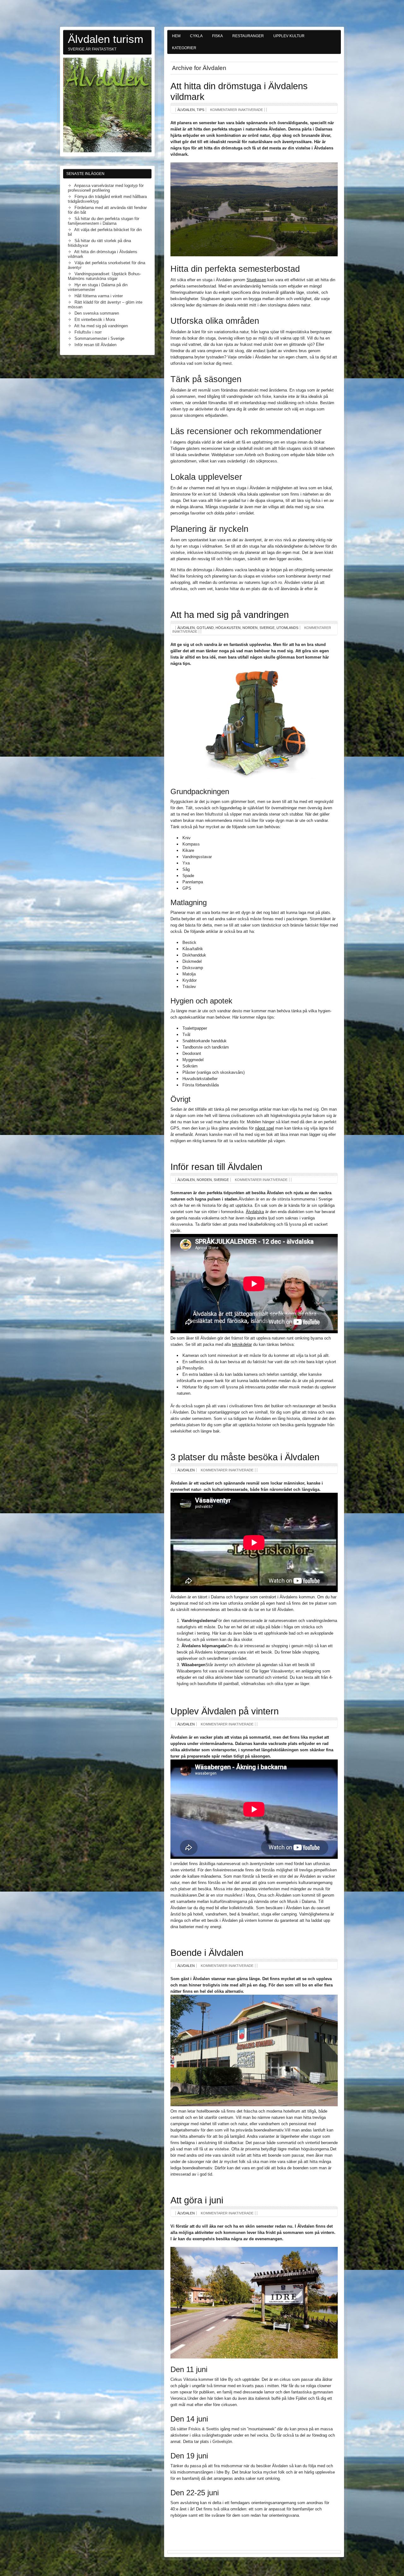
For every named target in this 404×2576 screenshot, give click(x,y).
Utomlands (287, 628)
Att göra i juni (197, 2200)
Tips (200, 110)
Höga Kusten (228, 628)
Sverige (267, 628)
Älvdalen (186, 110)
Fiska (217, 36)
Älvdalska (255, 1212)
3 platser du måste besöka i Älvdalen (245, 1457)
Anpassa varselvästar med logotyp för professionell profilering (106, 188)
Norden (250, 628)
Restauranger (248, 36)
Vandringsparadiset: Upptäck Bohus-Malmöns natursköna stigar (104, 276)
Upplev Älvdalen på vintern (225, 1711)
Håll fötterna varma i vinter (99, 296)
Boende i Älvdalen (207, 1953)
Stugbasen (256, 280)
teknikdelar (242, 1344)
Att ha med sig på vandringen (230, 615)
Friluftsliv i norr (88, 332)
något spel (264, 1128)
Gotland (205, 628)
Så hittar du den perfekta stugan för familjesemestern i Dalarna (104, 221)
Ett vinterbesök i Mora (95, 320)
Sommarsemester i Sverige (99, 338)
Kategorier (184, 48)
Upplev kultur (289, 36)
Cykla (196, 36)
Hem (176, 36)
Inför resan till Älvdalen (216, 1167)
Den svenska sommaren (97, 313)
